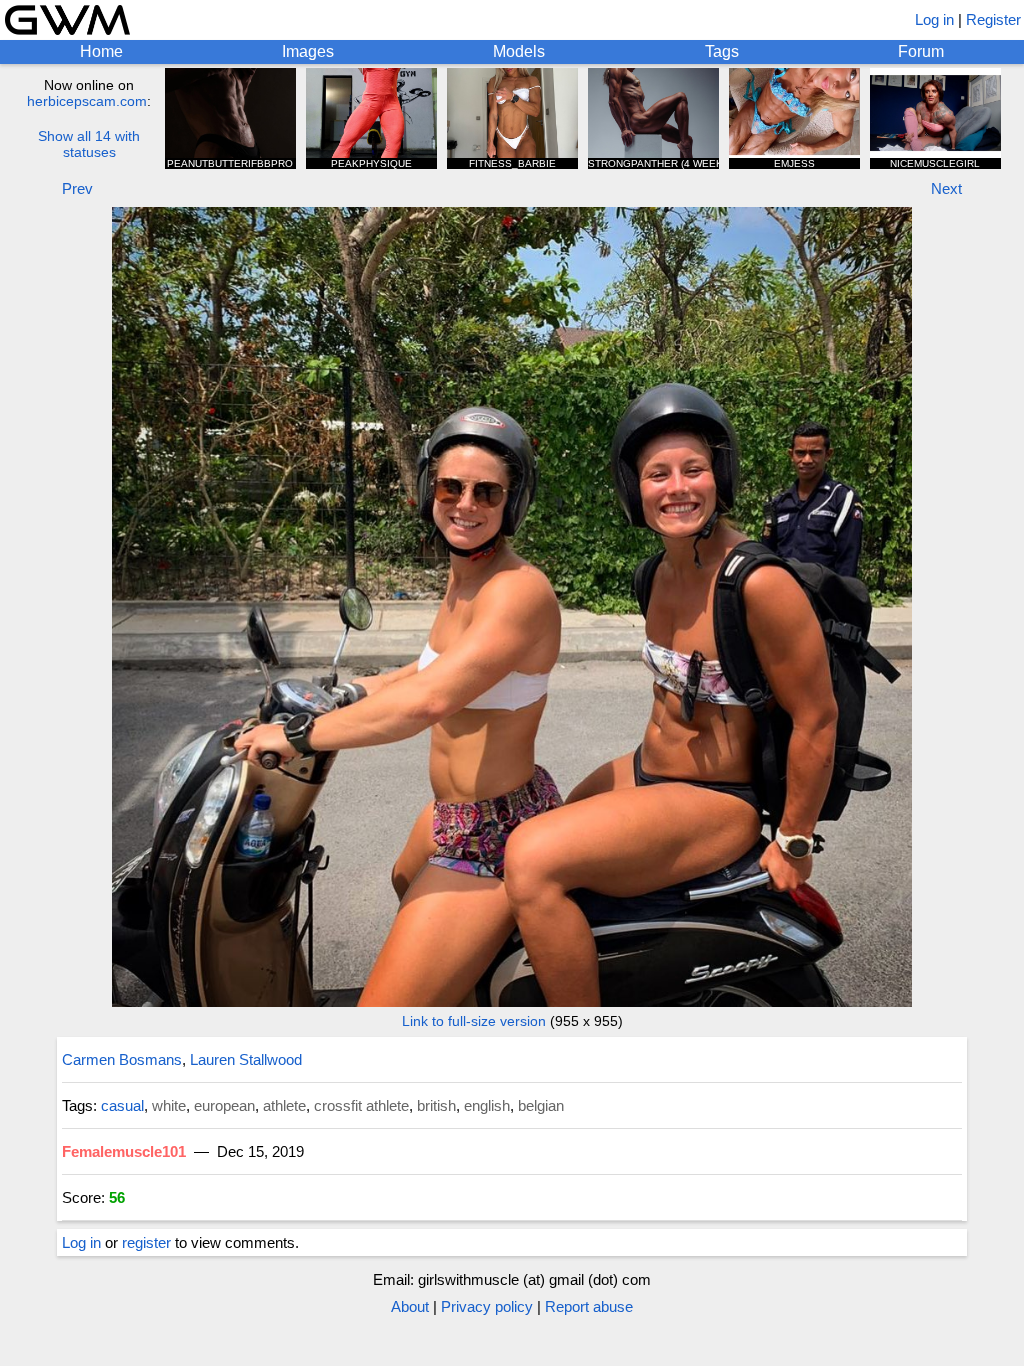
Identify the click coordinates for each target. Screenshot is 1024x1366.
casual (122, 1105)
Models (519, 51)
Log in (934, 19)
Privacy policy (487, 1306)
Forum (921, 51)
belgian (541, 1105)
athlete (284, 1105)
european (224, 1105)
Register (993, 19)
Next (946, 188)
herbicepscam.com (87, 101)
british (436, 1105)
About (410, 1306)
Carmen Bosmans (122, 1059)
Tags (722, 51)
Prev (77, 188)
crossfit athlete (361, 1105)
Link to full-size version (474, 1021)
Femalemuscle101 (124, 1151)
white (169, 1105)
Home (101, 51)
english (487, 1105)
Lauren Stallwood (246, 1059)
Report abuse (589, 1306)
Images (308, 51)
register (146, 1242)
